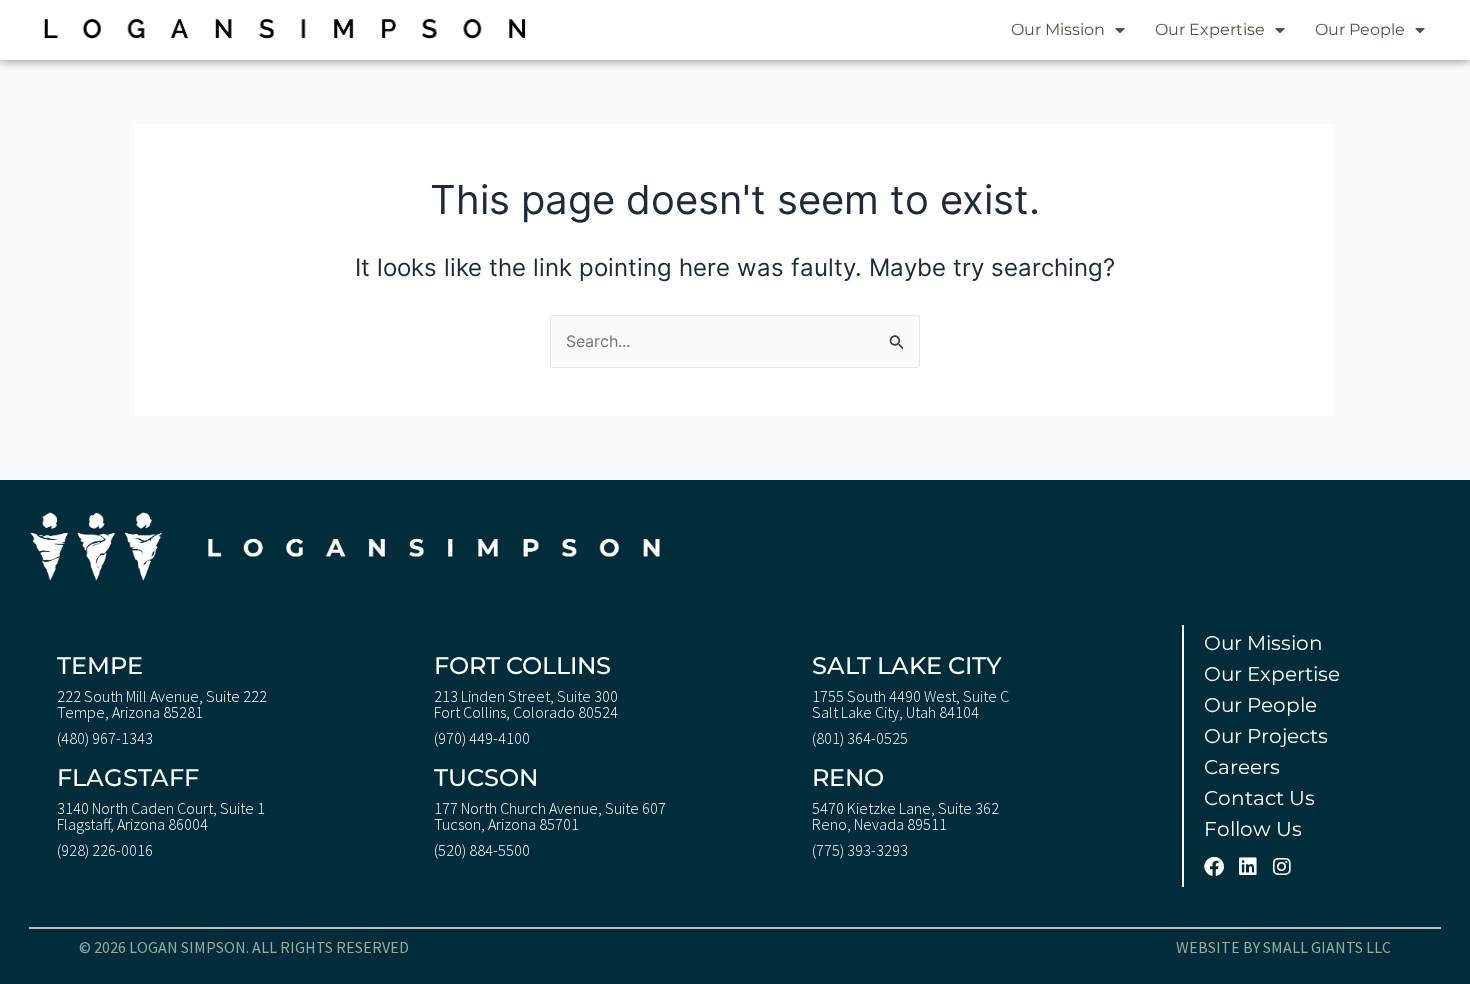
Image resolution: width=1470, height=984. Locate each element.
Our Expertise (1210, 29)
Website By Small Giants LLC (1283, 947)
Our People (1360, 29)
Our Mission (1058, 29)
